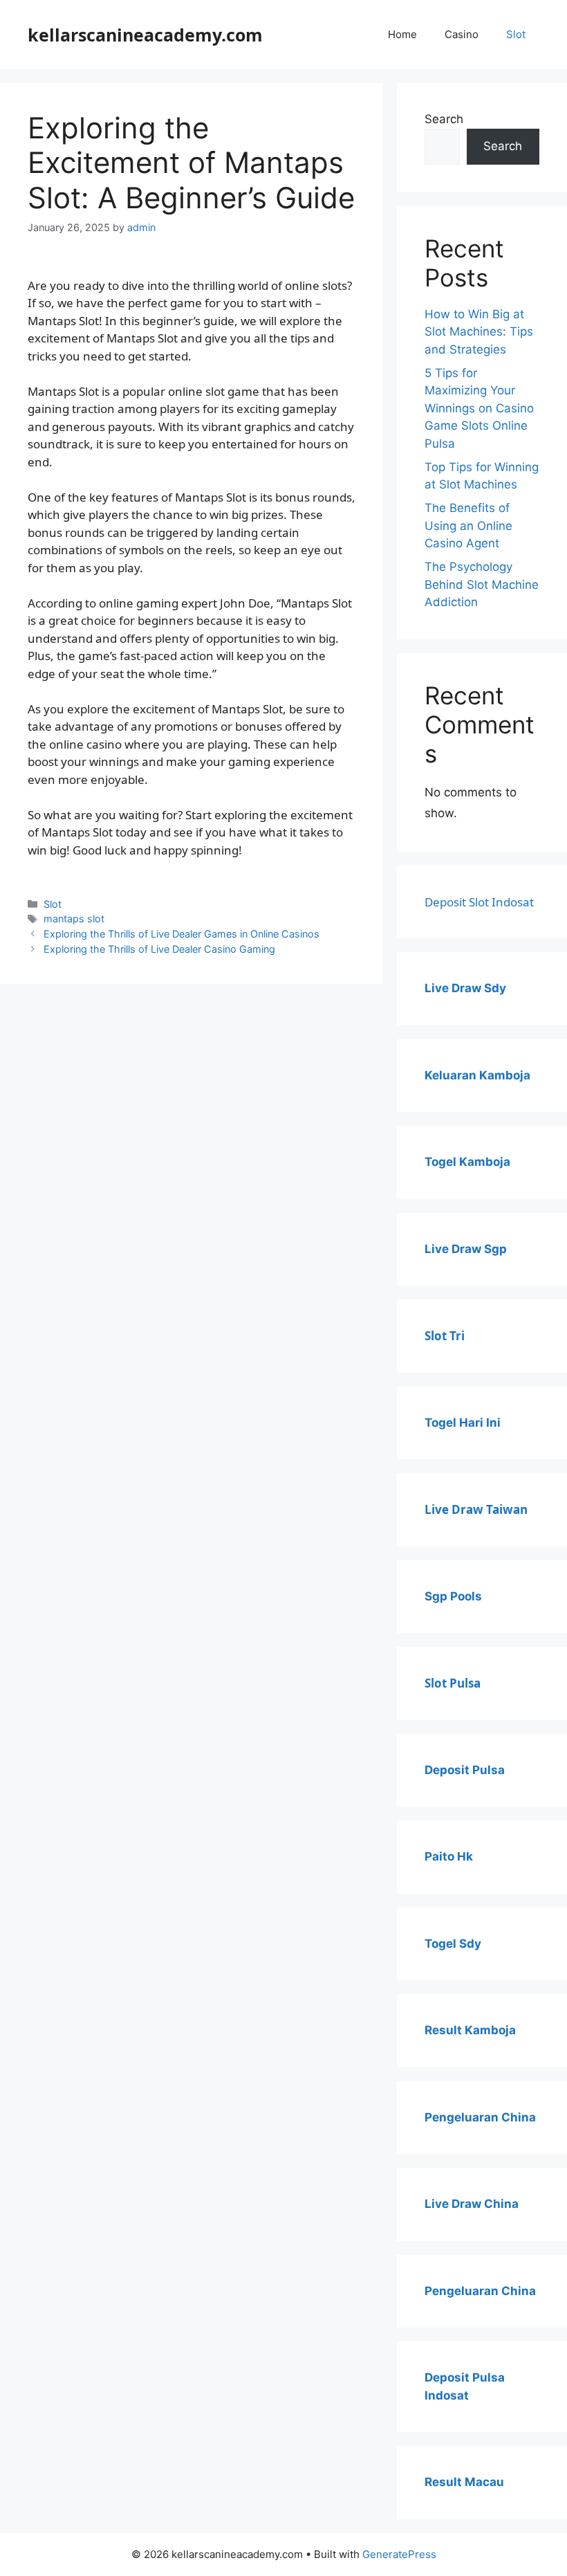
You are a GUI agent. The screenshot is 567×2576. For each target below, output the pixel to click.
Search (444, 119)
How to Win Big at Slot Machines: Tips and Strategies (479, 332)
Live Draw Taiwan (476, 1509)
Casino (462, 34)
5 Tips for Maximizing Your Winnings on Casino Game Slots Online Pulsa (479, 408)
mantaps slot (74, 919)
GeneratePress (399, 2554)
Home (402, 34)
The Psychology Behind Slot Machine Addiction (482, 584)
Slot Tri (445, 1336)
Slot (516, 34)
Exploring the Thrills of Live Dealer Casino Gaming (159, 949)
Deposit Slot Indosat (479, 902)
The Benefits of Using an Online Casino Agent (468, 526)
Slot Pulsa (453, 1683)
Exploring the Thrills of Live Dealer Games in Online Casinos (182, 934)
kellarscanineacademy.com (145, 35)
